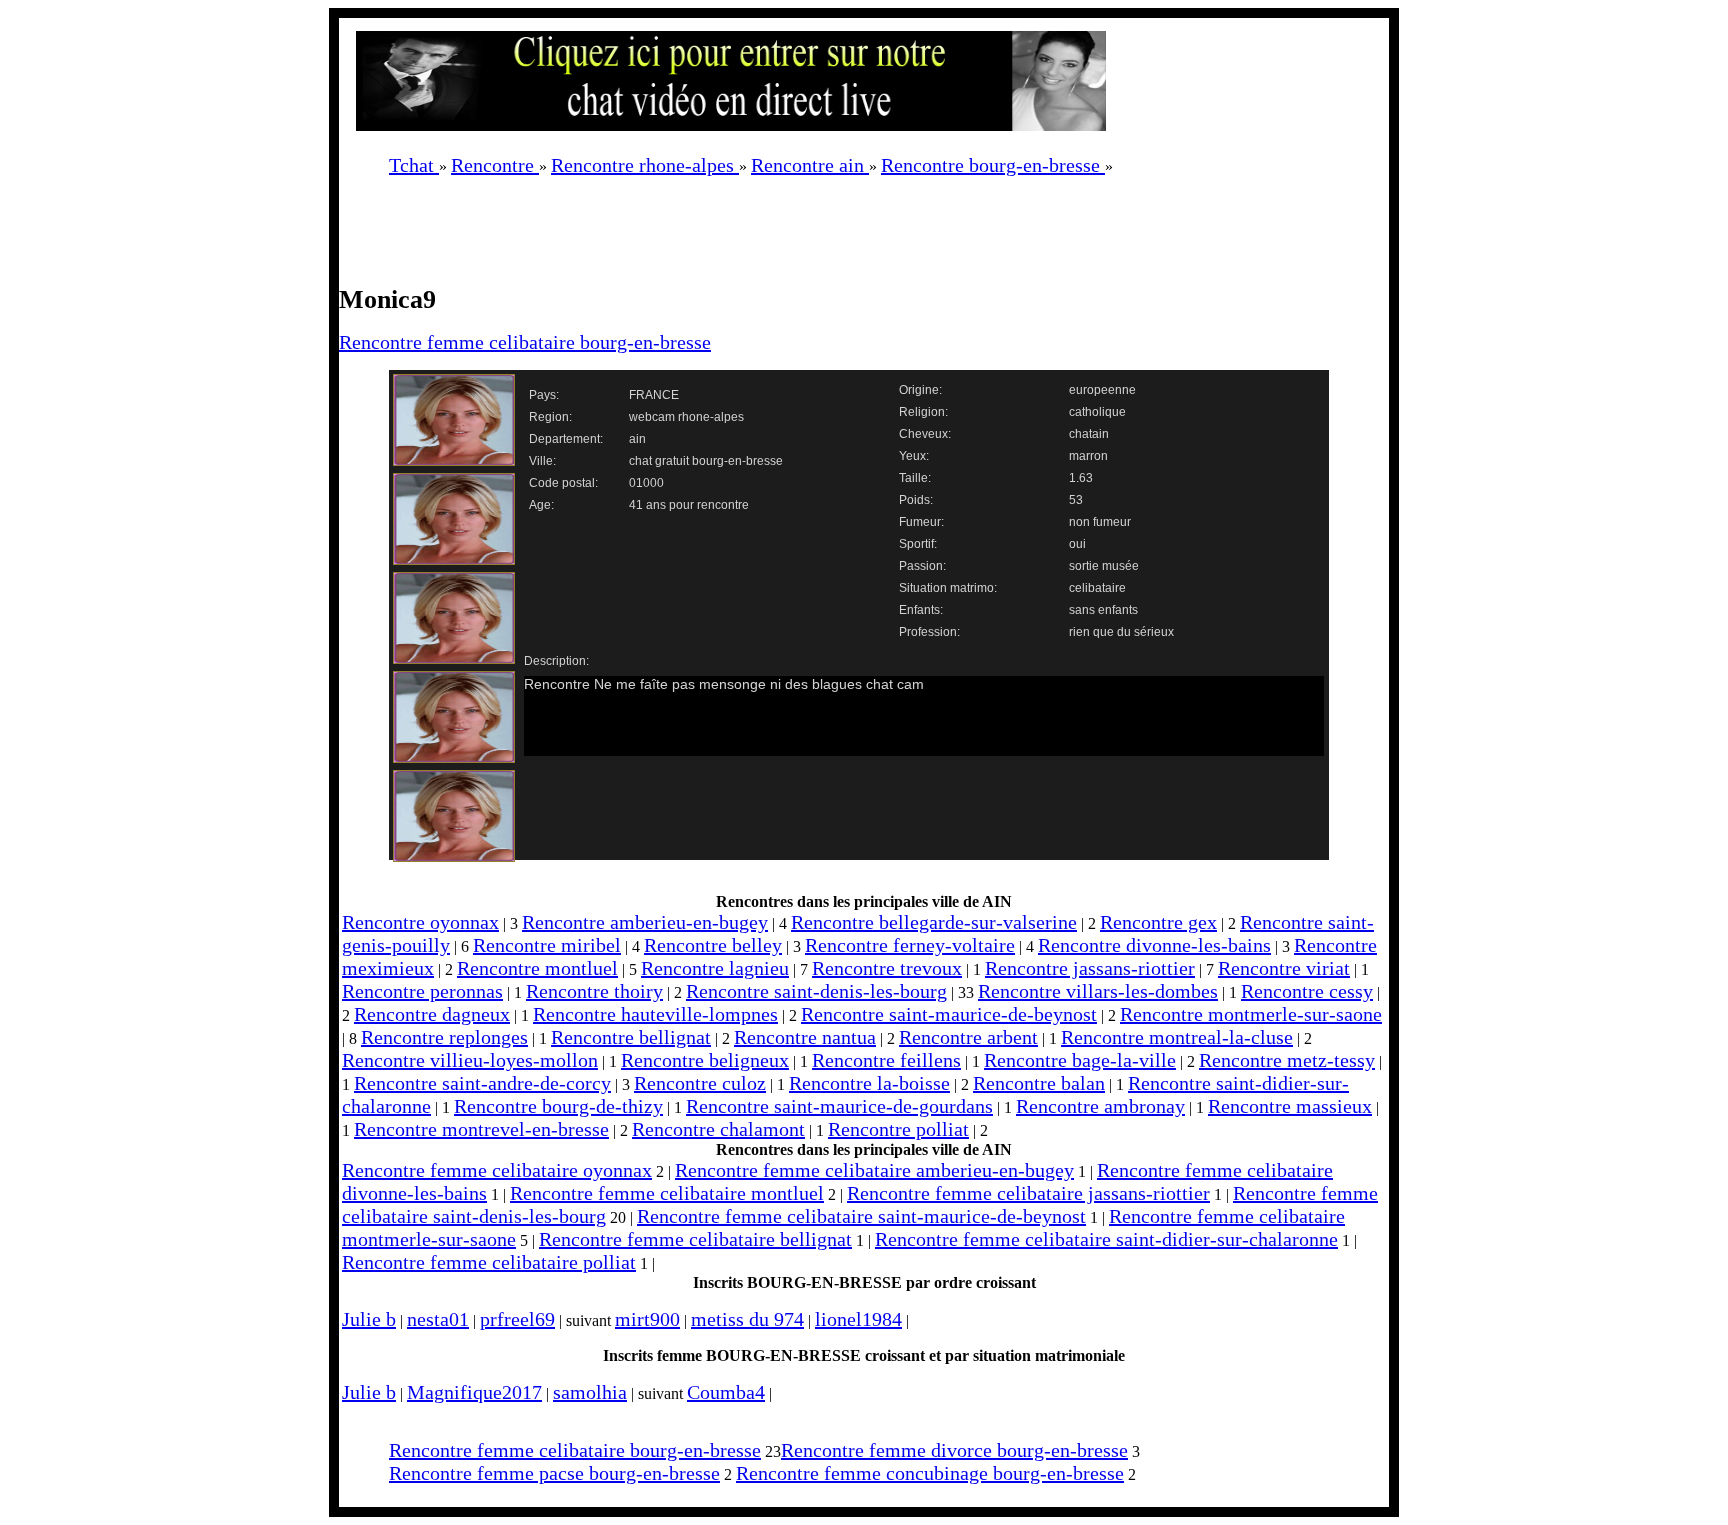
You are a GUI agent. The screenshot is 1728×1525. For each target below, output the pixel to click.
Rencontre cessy (1307, 991)
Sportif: (918, 544)
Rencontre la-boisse (869, 1083)
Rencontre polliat (898, 1129)
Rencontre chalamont (718, 1129)
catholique (1097, 412)
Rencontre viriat (1284, 968)
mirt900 (647, 1319)
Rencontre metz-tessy (1287, 1060)
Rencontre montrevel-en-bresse (481, 1129)
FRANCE (654, 395)
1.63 (1081, 478)
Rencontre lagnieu (715, 968)
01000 (646, 483)
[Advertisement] (844, 238)
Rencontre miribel (547, 945)
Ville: (542, 461)
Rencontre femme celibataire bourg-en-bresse (525, 342)
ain (637, 439)
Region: (550, 417)
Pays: (544, 395)
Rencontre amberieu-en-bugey (645, 922)
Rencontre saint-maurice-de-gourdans (839, 1106)
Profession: (929, 632)
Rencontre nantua (805, 1037)
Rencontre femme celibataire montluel (667, 1193)
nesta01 (438, 1319)
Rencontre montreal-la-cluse (1177, 1037)
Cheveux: (925, 434)
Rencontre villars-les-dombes (1098, 991)
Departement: (566, 439)
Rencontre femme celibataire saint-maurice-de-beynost (861, 1216)
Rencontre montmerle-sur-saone (1251, 1014)
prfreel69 (517, 1319)
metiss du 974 (747, 1319)
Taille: (915, 478)
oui (1077, 544)
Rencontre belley (713, 945)
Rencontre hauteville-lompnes (655, 1014)
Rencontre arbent (968, 1037)
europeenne (1102, 390)
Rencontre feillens (886, 1060)
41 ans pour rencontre (689, 505)
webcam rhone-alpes (686, 417)
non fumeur (1100, 522)
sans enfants (1103, 610)
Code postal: (563, 483)
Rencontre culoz (700, 1083)
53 (1076, 500)
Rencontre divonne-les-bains (1154, 945)
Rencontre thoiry (594, 991)
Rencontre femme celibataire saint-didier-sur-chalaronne (1106, 1239)
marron (1088, 456)
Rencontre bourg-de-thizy (558, 1106)
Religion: (923, 412)
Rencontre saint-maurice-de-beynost (949, 1014)
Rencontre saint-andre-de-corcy (482, 1083)
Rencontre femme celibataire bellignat (695, 1239)
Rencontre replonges (444, 1037)
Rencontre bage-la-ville (1080, 1060)
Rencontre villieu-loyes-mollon (470, 1060)
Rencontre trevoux (887, 968)
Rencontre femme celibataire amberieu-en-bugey (874, 1170)
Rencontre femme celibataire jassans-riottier (1028, 1193)
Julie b (369, 1319)
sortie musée (1104, 566)
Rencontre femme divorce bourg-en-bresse (954, 1450)
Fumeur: (921, 522)
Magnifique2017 (474, 1392)
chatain (1089, 434)
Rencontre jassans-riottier (1090, 968)
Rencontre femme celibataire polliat (489, 1262)
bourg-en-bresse (737, 461)
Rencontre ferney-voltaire (910, 945)
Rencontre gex (1158, 922)
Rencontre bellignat (631, 1037)
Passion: (922, 566)
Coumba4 (726, 1392)
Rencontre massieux (1290, 1106)
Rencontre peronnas (422, 991)
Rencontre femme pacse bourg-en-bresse (554, 1473)
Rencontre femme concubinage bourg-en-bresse (930, 1473)
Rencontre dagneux (432, 1014)
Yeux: (914, 456)
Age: (541, 505)
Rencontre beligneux (705, 1060)
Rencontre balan (1039, 1083)
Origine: (920, 390)
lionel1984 (858, 1319)
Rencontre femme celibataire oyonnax (497, 1170)
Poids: (916, 500)
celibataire (1097, 588)
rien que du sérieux (1121, 632)
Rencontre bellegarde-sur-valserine (934, 922)
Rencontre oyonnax (420, 922)
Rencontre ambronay (1100, 1106)
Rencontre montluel (537, 968)
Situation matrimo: (948, 588)
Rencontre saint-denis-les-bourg (816, 991)
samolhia (590, 1392)
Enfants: (921, 610)
